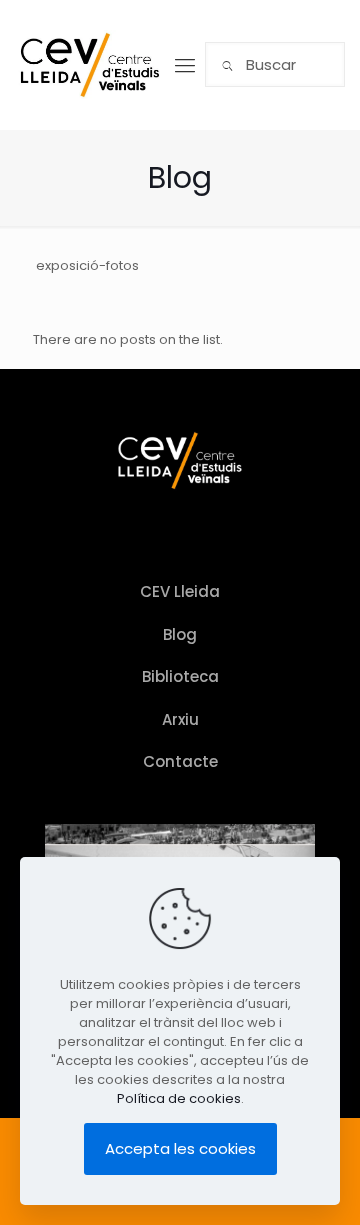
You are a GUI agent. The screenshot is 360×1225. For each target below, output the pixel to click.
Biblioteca (180, 676)
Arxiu (180, 719)
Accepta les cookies (180, 1148)
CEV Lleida (180, 591)
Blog (180, 634)
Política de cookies (179, 1098)
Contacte (180, 761)
